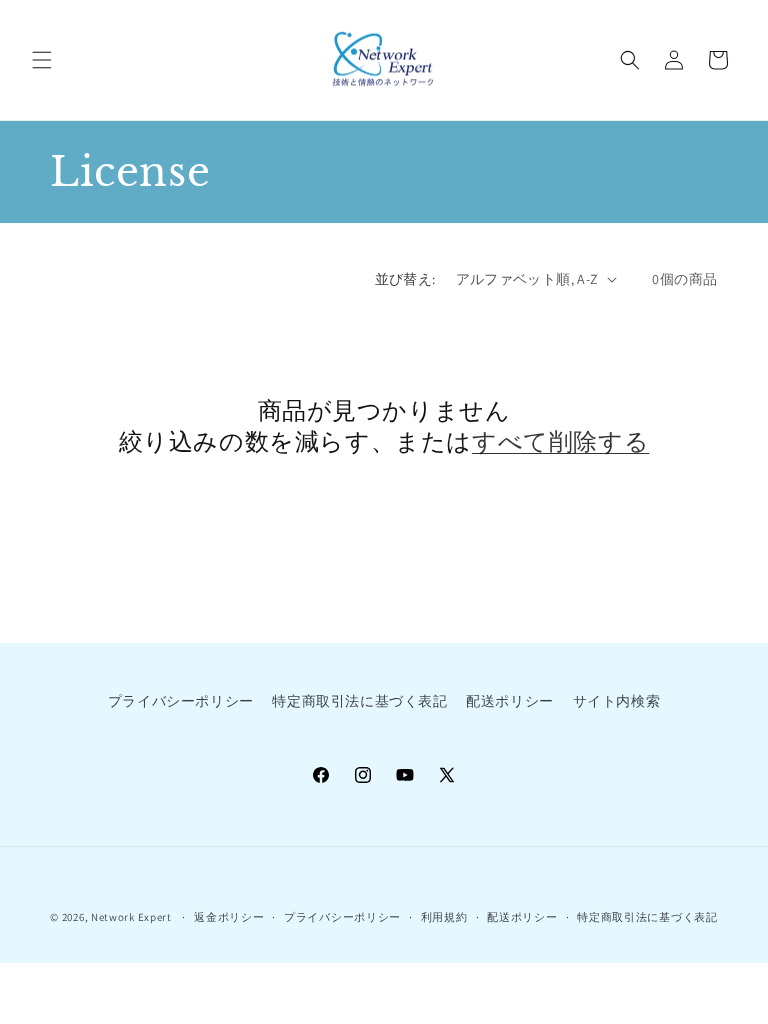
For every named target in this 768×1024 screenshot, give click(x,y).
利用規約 (444, 917)
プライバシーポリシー (181, 701)
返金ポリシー (229, 917)
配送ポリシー (510, 701)
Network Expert (131, 917)
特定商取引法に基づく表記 (359, 701)
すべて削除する (560, 441)
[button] (42, 60)
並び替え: (405, 279)
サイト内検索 (617, 701)
